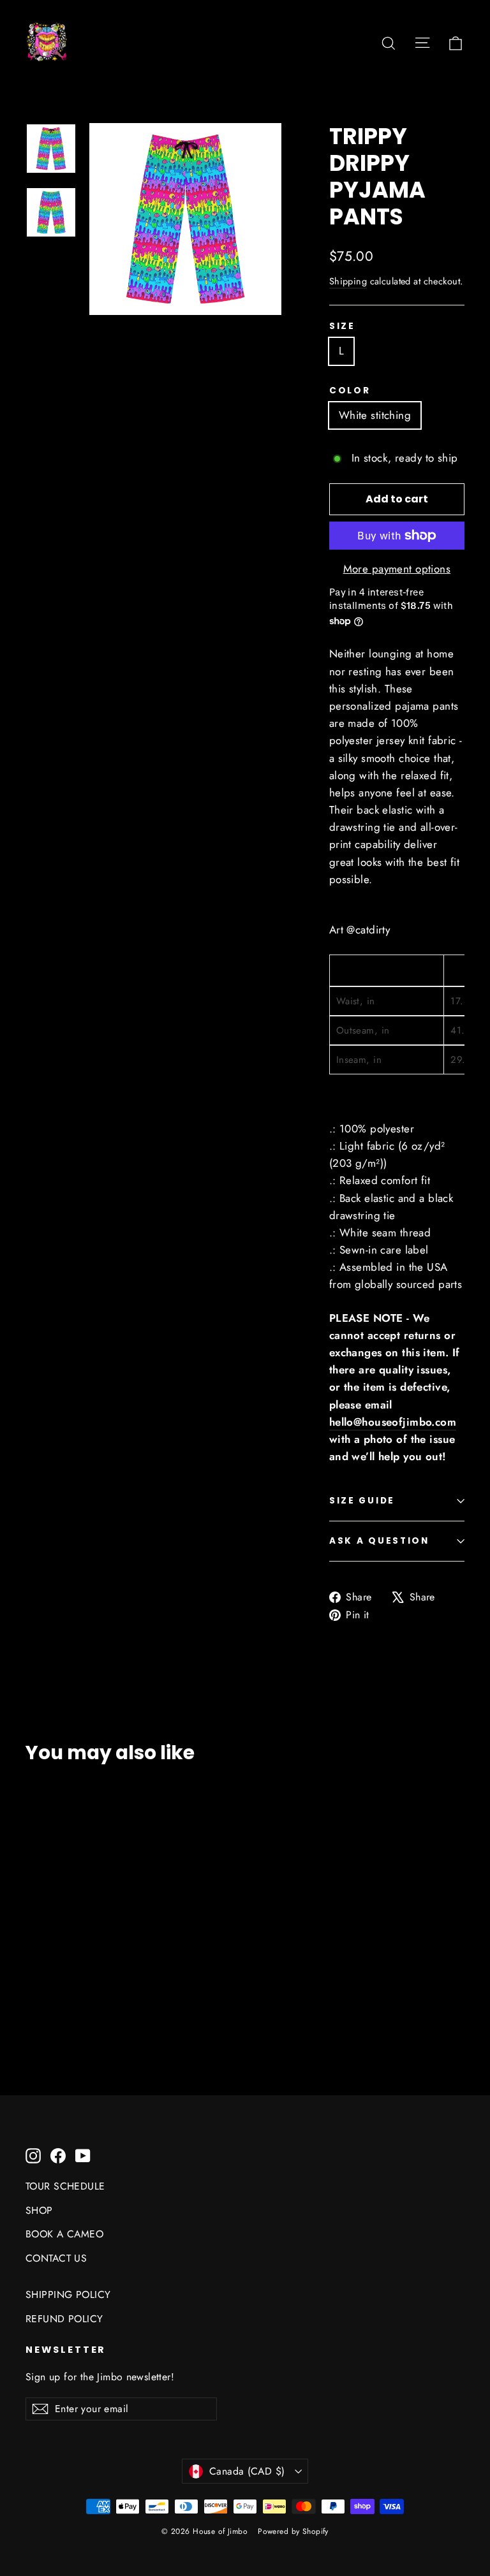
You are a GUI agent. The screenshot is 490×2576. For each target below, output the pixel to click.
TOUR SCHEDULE (65, 2186)
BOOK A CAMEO (64, 2234)
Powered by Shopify (293, 2531)
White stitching (375, 415)
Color (350, 391)
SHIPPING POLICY (68, 2294)
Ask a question (379, 1541)
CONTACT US (56, 2258)
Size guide (362, 1501)
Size (342, 326)
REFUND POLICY (64, 2319)
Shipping (348, 281)
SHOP (39, 2210)
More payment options (397, 569)
